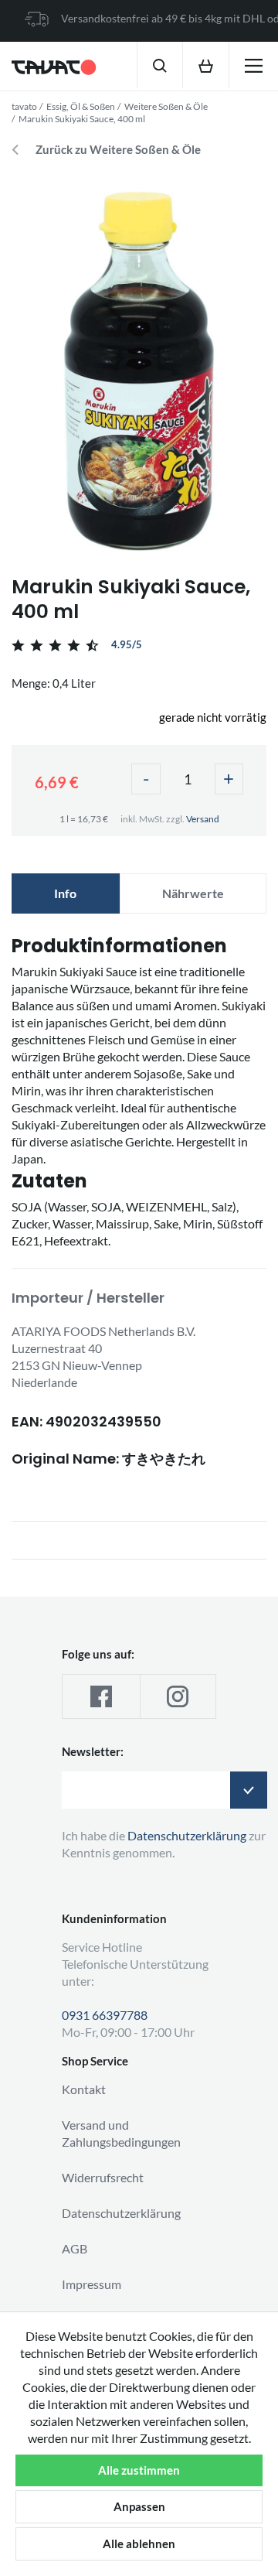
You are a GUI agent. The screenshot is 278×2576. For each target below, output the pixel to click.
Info (65, 893)
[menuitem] (159, 65)
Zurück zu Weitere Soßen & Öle (118, 150)
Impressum (92, 2284)
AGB (75, 2248)
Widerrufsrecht (103, 2177)
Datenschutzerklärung (121, 2213)
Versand (203, 819)
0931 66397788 (105, 2015)
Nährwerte (193, 893)
